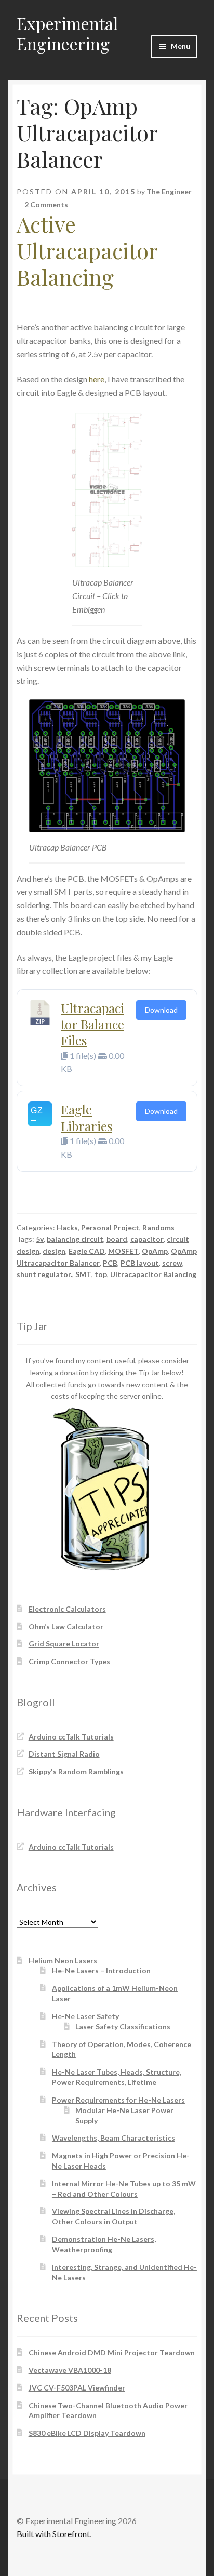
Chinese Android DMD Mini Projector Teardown (112, 2352)
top (101, 1274)
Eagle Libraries (86, 1117)
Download (161, 1010)
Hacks (67, 1227)
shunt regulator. (44, 1274)
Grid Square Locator (64, 1644)
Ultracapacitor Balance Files (92, 1024)
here (97, 379)
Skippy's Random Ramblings (76, 1771)
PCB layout (140, 1263)
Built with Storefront (53, 2534)
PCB (110, 1263)
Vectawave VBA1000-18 (70, 2370)
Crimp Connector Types (69, 1661)
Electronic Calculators (67, 1609)
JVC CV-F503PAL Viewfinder (77, 2388)
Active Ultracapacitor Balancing (87, 250)
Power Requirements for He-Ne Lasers (118, 2100)
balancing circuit (75, 1239)
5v (40, 1239)
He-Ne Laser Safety (85, 2016)
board (117, 1239)
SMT (83, 1274)
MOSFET (123, 1251)
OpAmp (155, 1251)
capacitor (147, 1239)
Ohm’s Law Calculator (66, 1626)
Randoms (158, 1227)
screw (172, 1263)
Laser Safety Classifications (123, 2027)
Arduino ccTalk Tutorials (71, 1737)
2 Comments (46, 204)
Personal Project (110, 1227)
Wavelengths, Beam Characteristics (113, 2138)
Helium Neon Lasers (63, 1961)
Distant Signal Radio (64, 1754)
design (54, 1251)
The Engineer (169, 191)
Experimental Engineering (67, 33)
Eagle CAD (87, 1251)
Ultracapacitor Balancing (153, 1274)
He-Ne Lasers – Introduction (101, 1970)
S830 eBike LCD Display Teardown (87, 2433)
